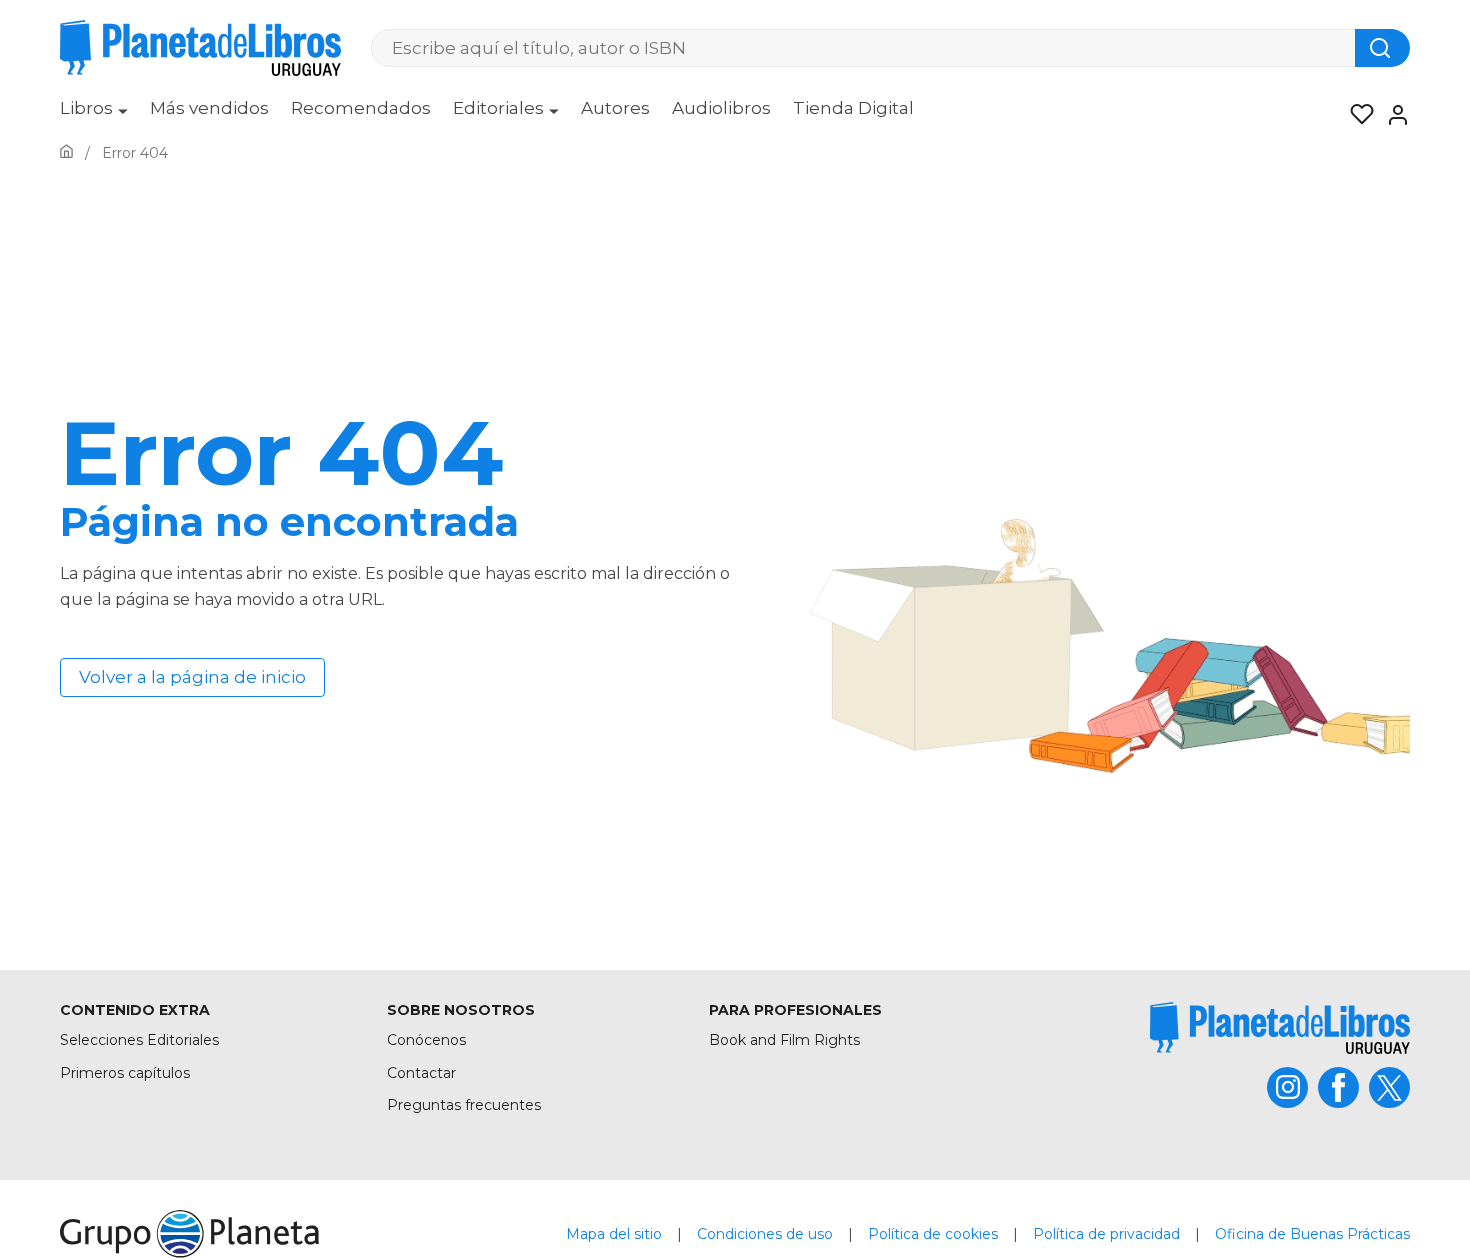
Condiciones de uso (765, 1234)
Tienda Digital (853, 108)
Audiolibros (721, 108)
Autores (615, 108)
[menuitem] (94, 115)
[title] (1280, 1027)
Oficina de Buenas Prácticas (1312, 1234)
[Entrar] (1392, 115)
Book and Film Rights (784, 1040)
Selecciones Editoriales (139, 1040)
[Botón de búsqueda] (1382, 48)
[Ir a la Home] (66, 153)
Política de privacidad (1106, 1234)
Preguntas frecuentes (464, 1105)
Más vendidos (209, 108)
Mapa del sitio (614, 1234)
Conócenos (426, 1040)
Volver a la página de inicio (192, 677)
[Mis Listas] (1356, 115)
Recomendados (361, 108)
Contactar (421, 1073)
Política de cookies (933, 1234)
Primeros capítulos (125, 1073)
